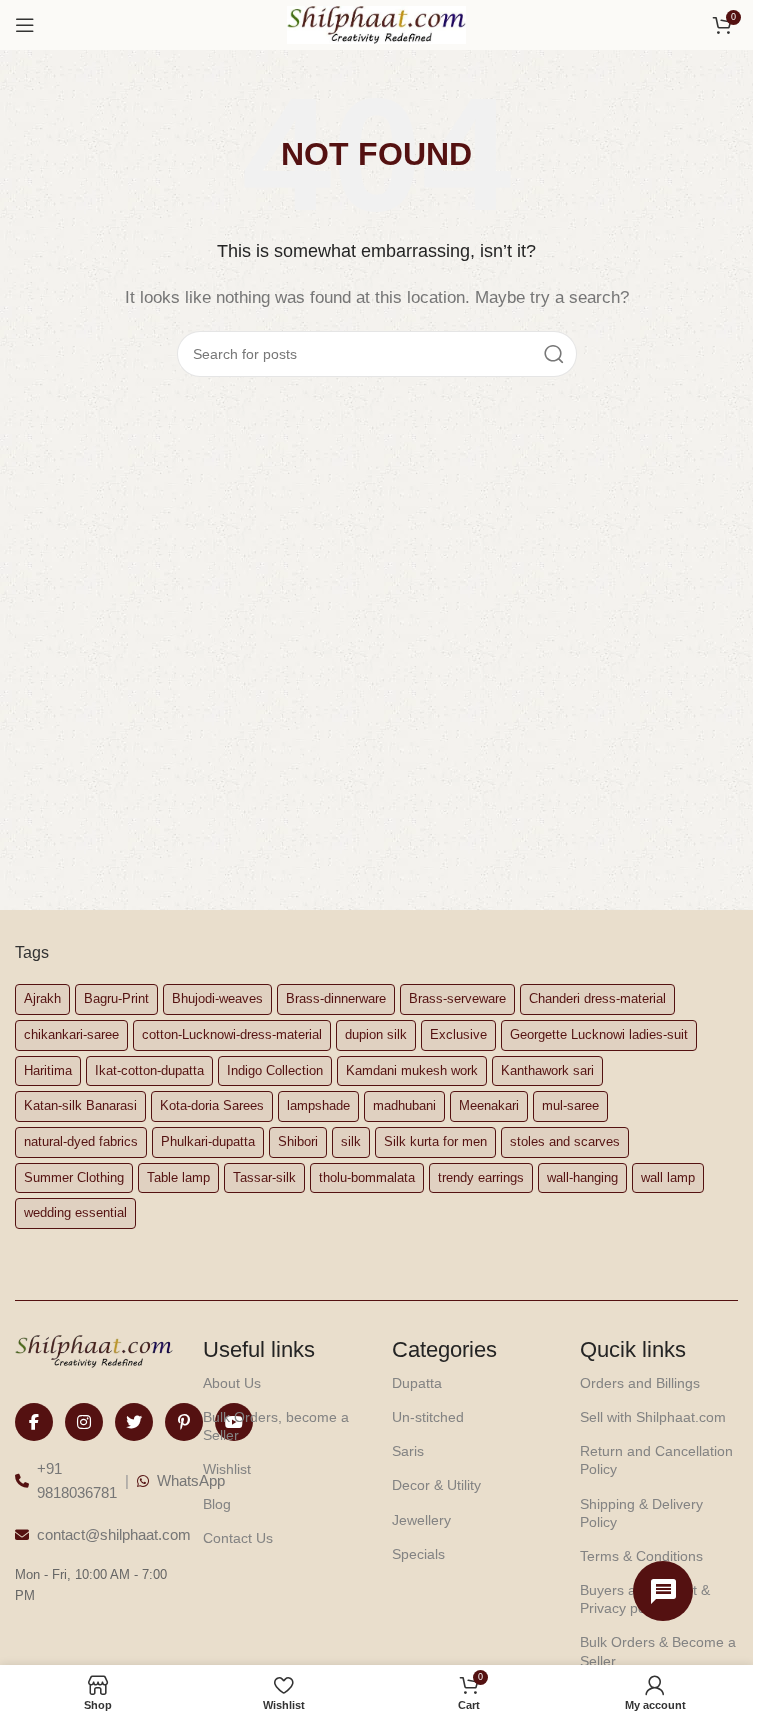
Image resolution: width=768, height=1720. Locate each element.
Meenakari (489, 1105)
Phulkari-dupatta (208, 1141)
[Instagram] (84, 1422)
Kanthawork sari (547, 1070)
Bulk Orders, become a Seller (276, 1426)
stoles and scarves (565, 1141)
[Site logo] (377, 23)
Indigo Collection (275, 1070)
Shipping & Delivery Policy (641, 1513)
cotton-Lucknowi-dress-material (232, 1034)
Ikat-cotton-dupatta (149, 1070)
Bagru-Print (116, 998)
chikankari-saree (71, 1034)
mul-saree (570, 1105)
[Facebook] (34, 1422)
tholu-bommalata (367, 1177)
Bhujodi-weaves (217, 998)
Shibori (298, 1141)
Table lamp (178, 1177)
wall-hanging (582, 1177)
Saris (408, 1451)
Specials (418, 1554)
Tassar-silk (264, 1177)
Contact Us (238, 1538)
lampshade (318, 1105)
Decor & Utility (436, 1485)
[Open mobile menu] (25, 25)
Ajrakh (42, 998)
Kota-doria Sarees (212, 1105)
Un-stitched (428, 1417)
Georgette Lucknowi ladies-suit (599, 1034)
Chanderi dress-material (597, 998)
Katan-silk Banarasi (80, 1105)
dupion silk (376, 1034)
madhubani (404, 1105)
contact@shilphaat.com (114, 1534)
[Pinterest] (184, 1422)
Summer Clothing (74, 1177)
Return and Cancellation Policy (656, 1460)
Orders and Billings (640, 1383)
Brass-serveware (457, 998)
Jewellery (421, 1520)
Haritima (48, 1070)
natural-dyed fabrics (81, 1141)
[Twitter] (134, 1422)
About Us (232, 1383)
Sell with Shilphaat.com (653, 1417)
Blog (217, 1504)
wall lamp (668, 1177)
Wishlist (227, 1469)
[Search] (554, 354)
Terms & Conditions (641, 1556)
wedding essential (75, 1212)
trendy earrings (481, 1177)
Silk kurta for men (435, 1141)
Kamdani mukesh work (412, 1070)
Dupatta (417, 1383)
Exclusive (458, 1034)
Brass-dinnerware (336, 998)
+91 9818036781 (77, 1480)
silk (351, 1141)
